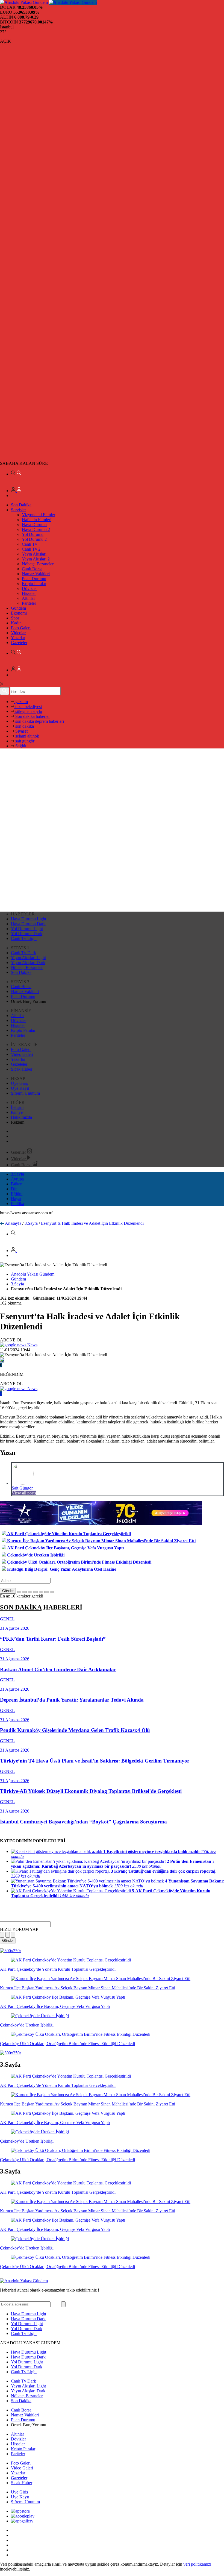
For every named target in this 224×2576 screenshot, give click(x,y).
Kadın (16, 623)
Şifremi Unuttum (25, 1093)
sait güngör (24, 741)
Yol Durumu (33, 534)
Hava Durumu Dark (28, 924)
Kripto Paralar (34, 584)
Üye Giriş (19, 1083)
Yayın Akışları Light (28, 958)
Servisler (18, 510)
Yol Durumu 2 (34, 539)
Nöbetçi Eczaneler (38, 564)
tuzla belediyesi (28, 707)
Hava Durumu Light (29, 919)
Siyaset (21, 731)
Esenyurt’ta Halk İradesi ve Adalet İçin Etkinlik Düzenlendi (92, 1223)
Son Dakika (21, 505)
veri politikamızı (197, 2564)
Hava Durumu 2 (36, 529)
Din (14, 1189)
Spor (15, 618)
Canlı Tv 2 (31, 549)
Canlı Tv (30, 544)
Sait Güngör (22, 1488)
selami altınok (27, 736)
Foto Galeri (21, 628)
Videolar (18, 633)
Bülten (17, 1184)
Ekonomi (19, 613)
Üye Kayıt (20, 1088)
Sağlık (20, 746)
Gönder (8, 1591)
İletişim (17, 1107)
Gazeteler (19, 643)
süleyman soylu (28, 711)
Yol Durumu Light (27, 929)
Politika (17, 1204)
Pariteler (29, 603)
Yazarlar (18, 638)
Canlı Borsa (32, 569)
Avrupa (17, 1179)
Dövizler (29, 588)
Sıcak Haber (22, 1069)
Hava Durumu (34, 525)
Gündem (18, 608)
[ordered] (36, 1592)
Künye (17, 1112)
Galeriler (19, 1152)
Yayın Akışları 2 (36, 559)
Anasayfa (13, 1223)
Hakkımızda (21, 1117)
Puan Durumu (34, 579)
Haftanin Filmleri (37, 520)
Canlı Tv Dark (23, 953)
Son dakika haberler (32, 716)
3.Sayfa (17, 1174)
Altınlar (28, 598)
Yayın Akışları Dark (28, 963)
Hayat (16, 1199)
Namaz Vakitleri (36, 574)
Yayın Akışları (34, 554)
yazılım (21, 702)
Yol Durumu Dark (27, 934)
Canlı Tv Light (24, 939)
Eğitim (17, 1194)
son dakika (24, 726)
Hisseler (29, 593)
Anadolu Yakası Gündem (33, 1274)
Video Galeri (22, 1054)
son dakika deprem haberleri (39, 721)
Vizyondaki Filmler (39, 515)
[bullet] (41, 1592)
